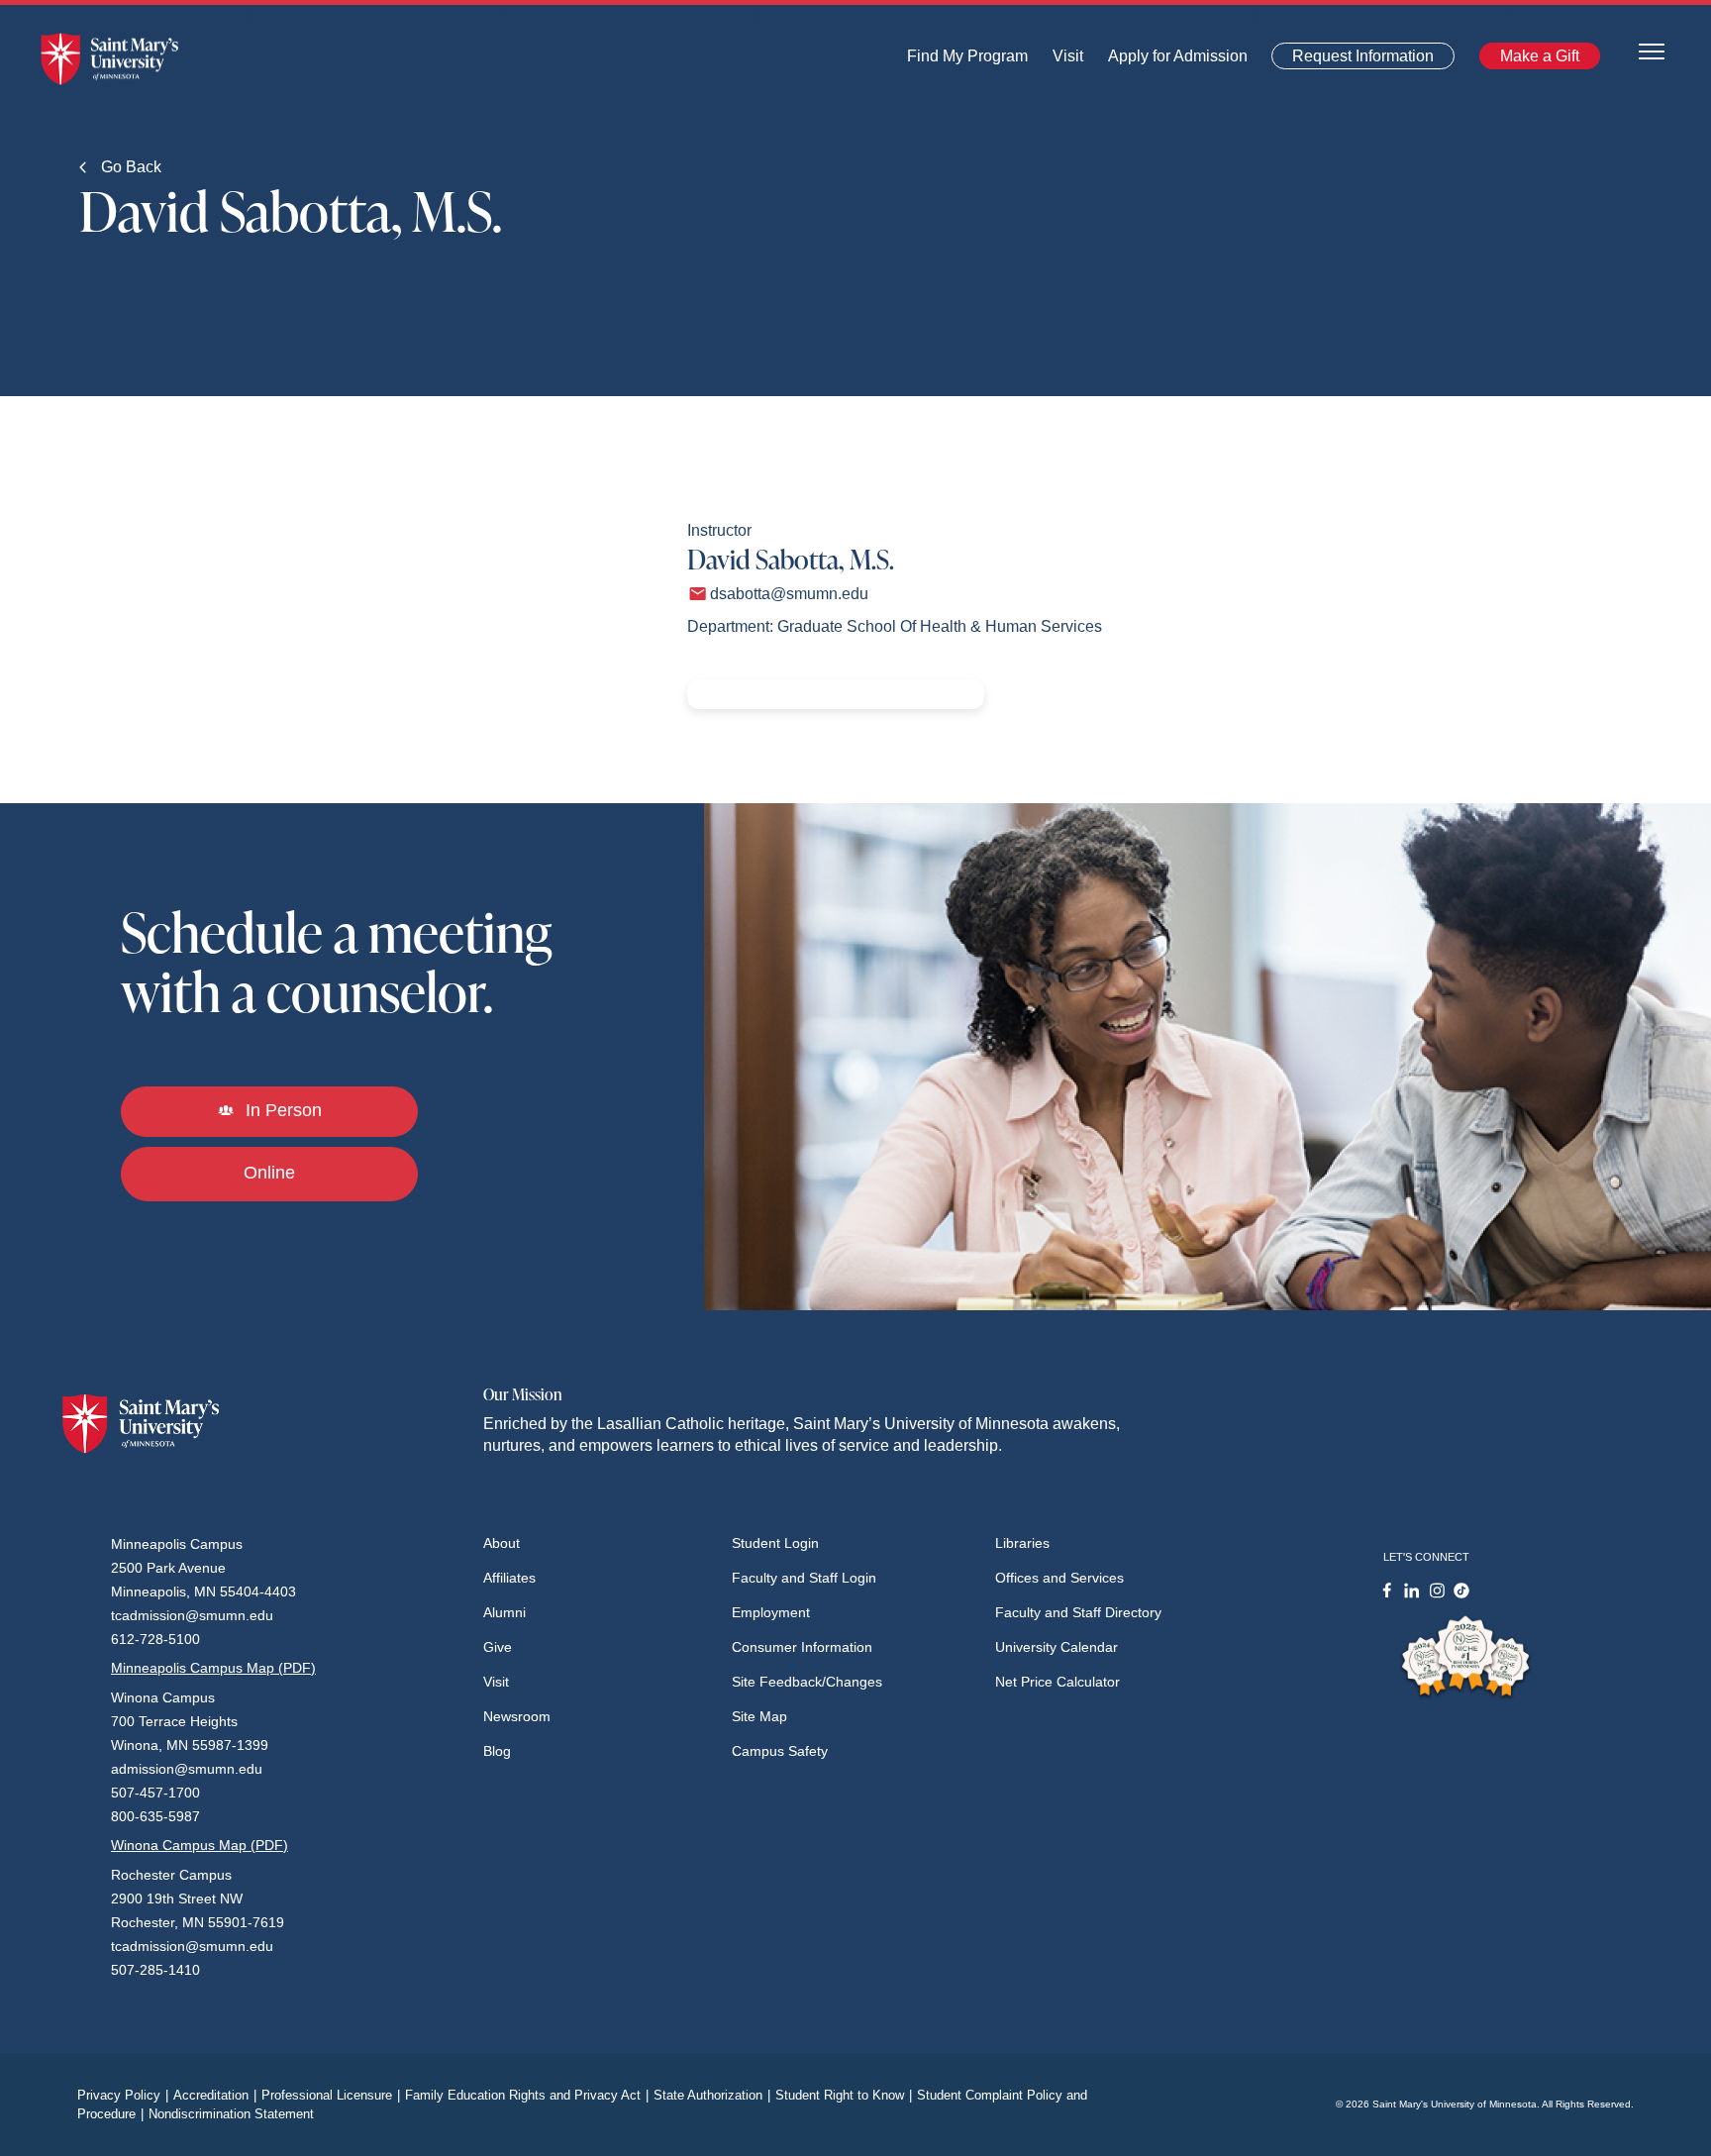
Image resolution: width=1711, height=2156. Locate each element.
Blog (497, 1751)
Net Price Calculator (1057, 1682)
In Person (281, 1110)
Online (269, 1173)
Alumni (504, 1612)
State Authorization (712, 2095)
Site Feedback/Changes (807, 1682)
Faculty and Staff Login (804, 1578)
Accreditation (215, 2095)
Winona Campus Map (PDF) (200, 1845)
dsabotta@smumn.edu (789, 594)
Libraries (1022, 1543)
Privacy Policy (123, 2095)
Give (498, 1647)
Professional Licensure (331, 2095)
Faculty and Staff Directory (1078, 1612)
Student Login (775, 1543)
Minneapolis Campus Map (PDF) (213, 1668)
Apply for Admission (1166, 61)
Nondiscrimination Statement (231, 2114)
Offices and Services (1059, 1578)
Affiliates (509, 1578)
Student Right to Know (844, 2095)
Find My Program (967, 61)
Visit (1062, 61)
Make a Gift (1534, 60)
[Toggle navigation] (1652, 50)
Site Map (759, 1716)
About (502, 1543)
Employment (771, 1612)
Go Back (129, 167)
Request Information (1351, 60)
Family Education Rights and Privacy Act (527, 2095)
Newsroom (517, 1716)
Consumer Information (802, 1647)
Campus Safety (780, 1751)
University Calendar (1057, 1647)
